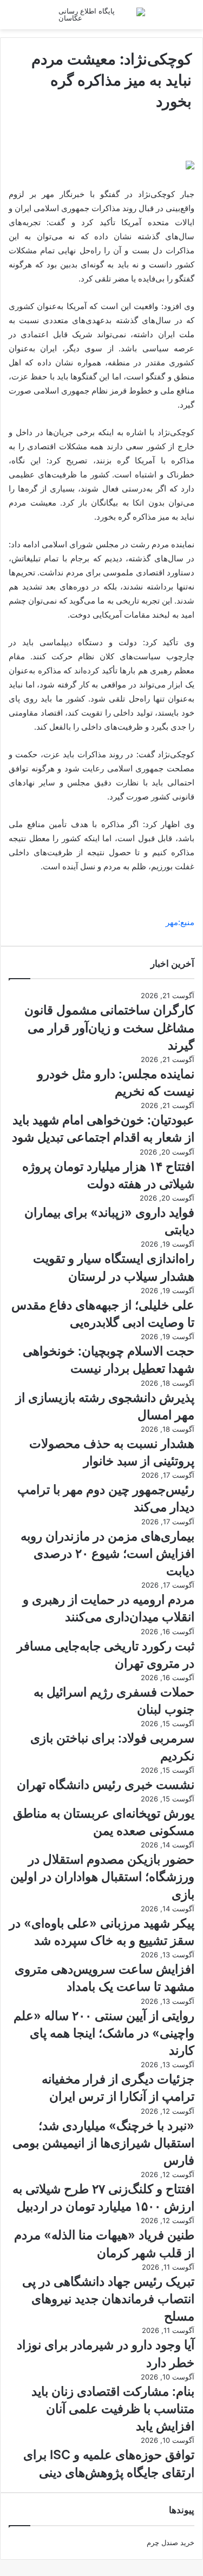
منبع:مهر (180, 922)
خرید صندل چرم (171, 2542)
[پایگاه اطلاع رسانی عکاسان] (102, 15)
